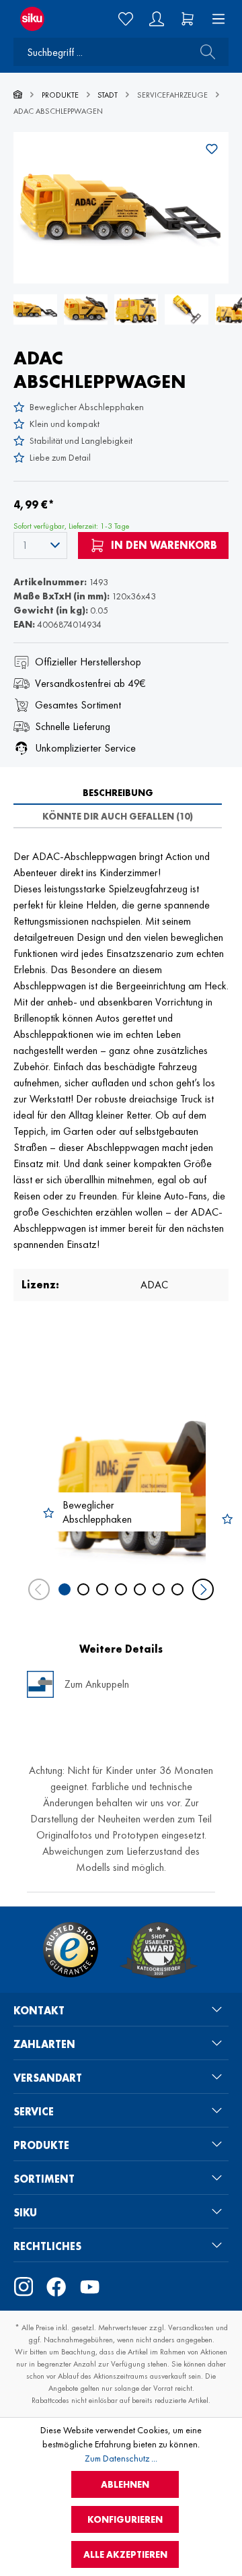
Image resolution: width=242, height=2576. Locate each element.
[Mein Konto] (157, 19)
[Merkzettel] (126, 19)
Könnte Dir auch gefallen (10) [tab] (118, 816)
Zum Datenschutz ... (121, 2458)
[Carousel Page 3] (102, 1589)
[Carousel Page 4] (121, 1589)
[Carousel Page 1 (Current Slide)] (65, 1589)
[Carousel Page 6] (159, 1589)
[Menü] (214, 19)
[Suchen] (204, 52)
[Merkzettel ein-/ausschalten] (212, 149)
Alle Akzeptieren (125, 2554)
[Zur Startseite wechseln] (40, 19)
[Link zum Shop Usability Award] (159, 1950)
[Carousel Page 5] (140, 1589)
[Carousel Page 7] (177, 1589)
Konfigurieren (125, 2519)
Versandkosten (191, 2327)
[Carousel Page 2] (83, 1589)
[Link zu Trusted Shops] (71, 1950)
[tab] (118, 793)
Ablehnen (125, 2484)
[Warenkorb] (188, 19)
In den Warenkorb (163, 545)
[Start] (18, 95)
